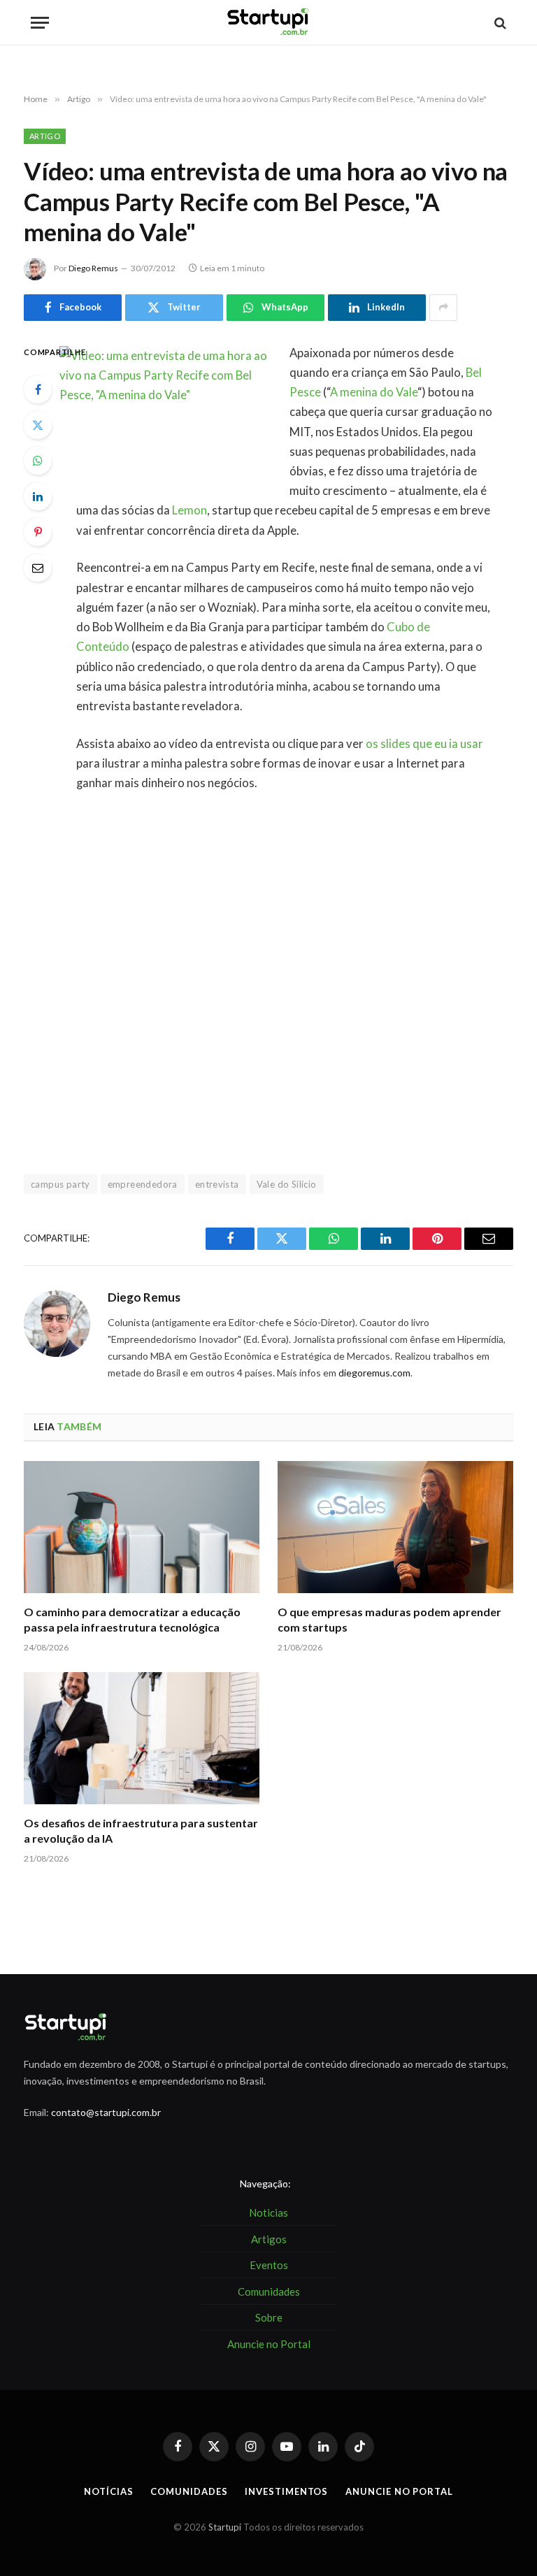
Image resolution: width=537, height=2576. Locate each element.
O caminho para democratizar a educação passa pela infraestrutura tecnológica (132, 1619)
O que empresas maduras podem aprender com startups (389, 1619)
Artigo (45, 136)
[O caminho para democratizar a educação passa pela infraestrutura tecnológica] (142, 1527)
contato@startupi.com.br (106, 2112)
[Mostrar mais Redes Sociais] (443, 308)
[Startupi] (268, 23)
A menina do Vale (374, 392)
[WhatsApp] (38, 461)
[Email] (38, 568)
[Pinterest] (38, 532)
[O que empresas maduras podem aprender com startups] (395, 1527)
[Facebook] (38, 389)
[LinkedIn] (38, 496)
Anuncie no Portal (399, 2491)
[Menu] (40, 23)
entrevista (217, 1184)
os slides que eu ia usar (424, 744)
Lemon (189, 510)
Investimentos (286, 2491)
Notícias (108, 2491)
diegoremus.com (374, 1373)
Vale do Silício (287, 1184)
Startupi (225, 2527)
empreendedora (143, 1184)
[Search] (499, 23)
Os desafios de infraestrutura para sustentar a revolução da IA (141, 1830)
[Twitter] (38, 425)
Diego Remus (93, 268)
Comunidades (189, 2491)
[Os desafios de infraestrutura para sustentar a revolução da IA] (142, 1739)
